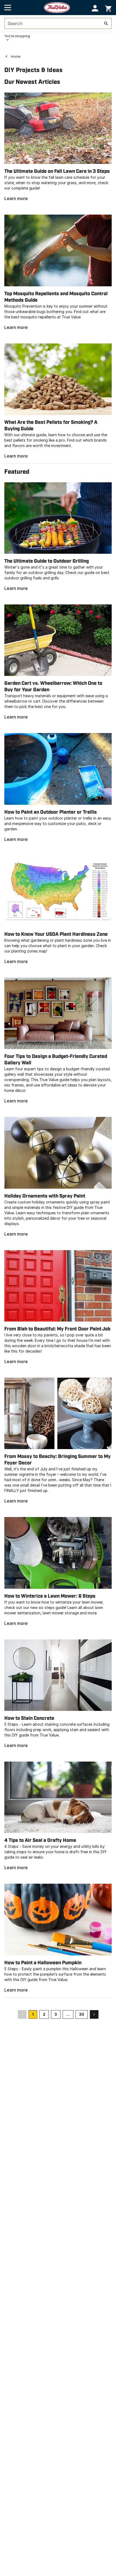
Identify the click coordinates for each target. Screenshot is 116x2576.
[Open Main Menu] (8, 8)
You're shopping (17, 36)
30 (82, 2014)
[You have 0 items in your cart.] (108, 8)
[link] (58, 147)
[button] (95, 8)
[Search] (106, 23)
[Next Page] (94, 2014)
